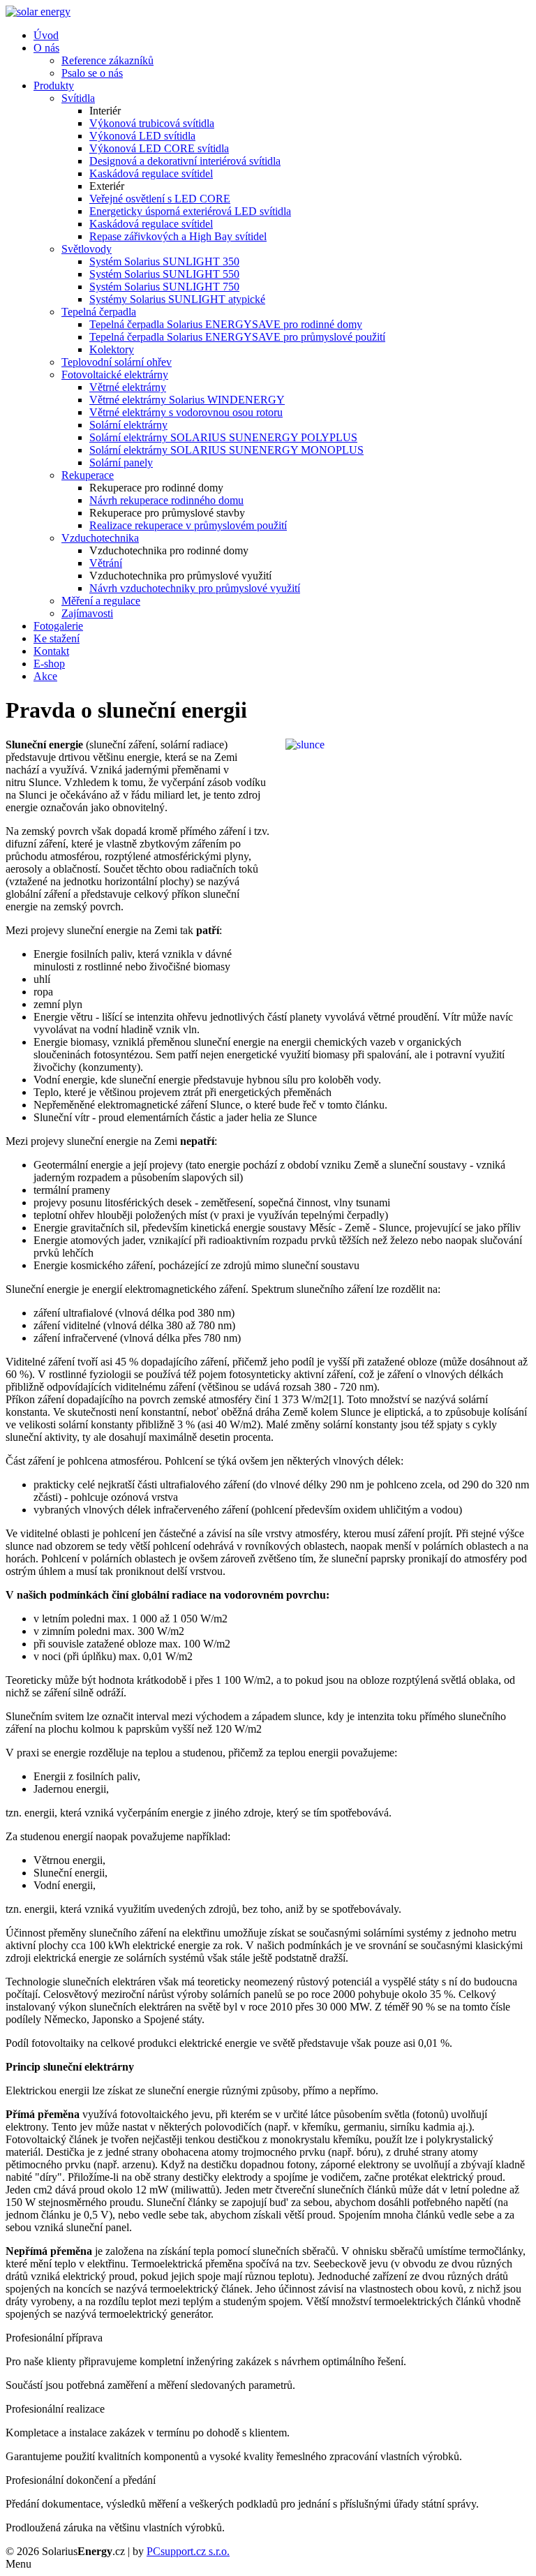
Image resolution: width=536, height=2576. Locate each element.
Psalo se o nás (92, 73)
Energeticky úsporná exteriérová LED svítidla (190, 211)
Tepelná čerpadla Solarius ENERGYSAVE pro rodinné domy (226, 324)
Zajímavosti (87, 613)
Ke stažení (57, 638)
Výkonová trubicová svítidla (152, 123)
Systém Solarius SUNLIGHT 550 (164, 274)
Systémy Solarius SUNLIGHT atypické (177, 299)
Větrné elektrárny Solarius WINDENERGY (187, 400)
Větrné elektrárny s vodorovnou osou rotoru (186, 412)
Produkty (54, 86)
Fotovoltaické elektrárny (115, 375)
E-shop (49, 664)
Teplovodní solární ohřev (117, 362)
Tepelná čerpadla (99, 312)
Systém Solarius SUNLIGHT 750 (164, 287)
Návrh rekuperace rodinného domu (166, 500)
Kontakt (51, 651)
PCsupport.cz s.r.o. (188, 2551)
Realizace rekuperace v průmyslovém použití (188, 525)
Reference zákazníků (107, 60)
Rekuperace (88, 475)
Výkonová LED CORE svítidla (159, 148)
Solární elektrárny (128, 425)
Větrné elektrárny (128, 387)
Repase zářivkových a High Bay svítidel (178, 236)
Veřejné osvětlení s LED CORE (160, 199)
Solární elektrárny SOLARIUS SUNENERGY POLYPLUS (223, 437)
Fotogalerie (58, 626)
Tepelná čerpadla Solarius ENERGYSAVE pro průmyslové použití (237, 337)
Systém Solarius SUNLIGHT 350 (164, 261)
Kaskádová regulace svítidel (151, 173)
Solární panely (121, 462)
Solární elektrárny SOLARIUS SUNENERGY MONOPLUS (226, 450)
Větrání (106, 563)
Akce (45, 676)
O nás (46, 48)
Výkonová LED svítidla (142, 136)
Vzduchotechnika (100, 538)
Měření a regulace (101, 601)
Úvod (46, 35)
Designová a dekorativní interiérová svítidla (185, 161)
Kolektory (112, 349)
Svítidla (78, 98)
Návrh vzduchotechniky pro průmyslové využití (195, 588)
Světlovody (87, 249)
